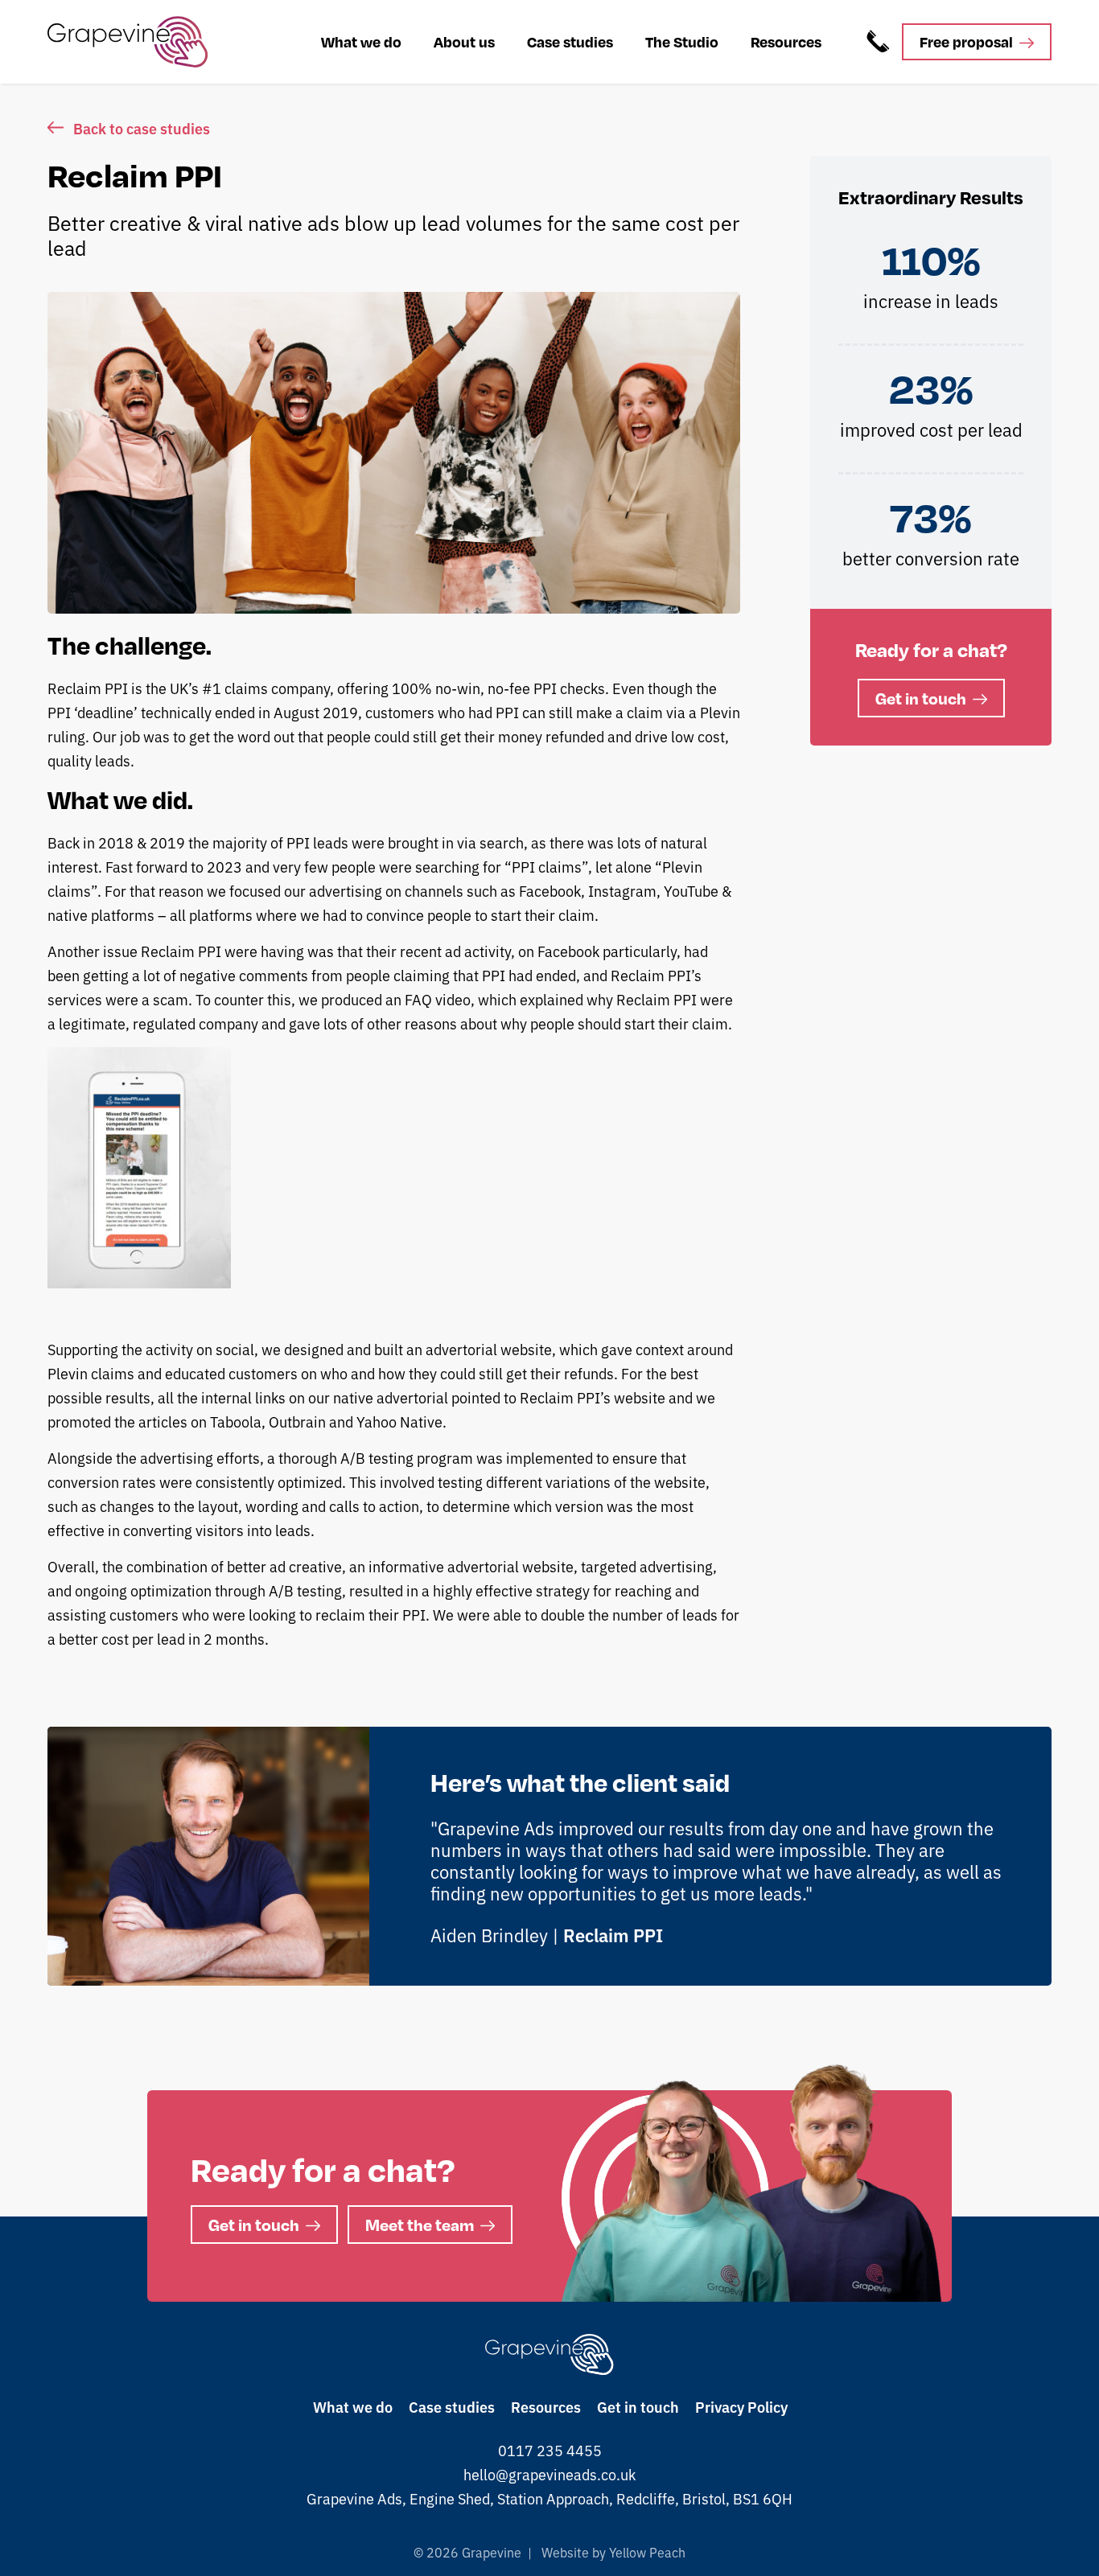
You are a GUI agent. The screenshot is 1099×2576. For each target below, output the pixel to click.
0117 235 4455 (550, 2450)
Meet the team (420, 2225)
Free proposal (966, 41)
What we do (361, 41)
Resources (786, 41)
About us (464, 41)
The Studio (682, 41)
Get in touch (921, 698)
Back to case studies (142, 128)
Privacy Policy (741, 2406)
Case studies (570, 41)
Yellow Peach (646, 2552)
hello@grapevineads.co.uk (549, 2474)
